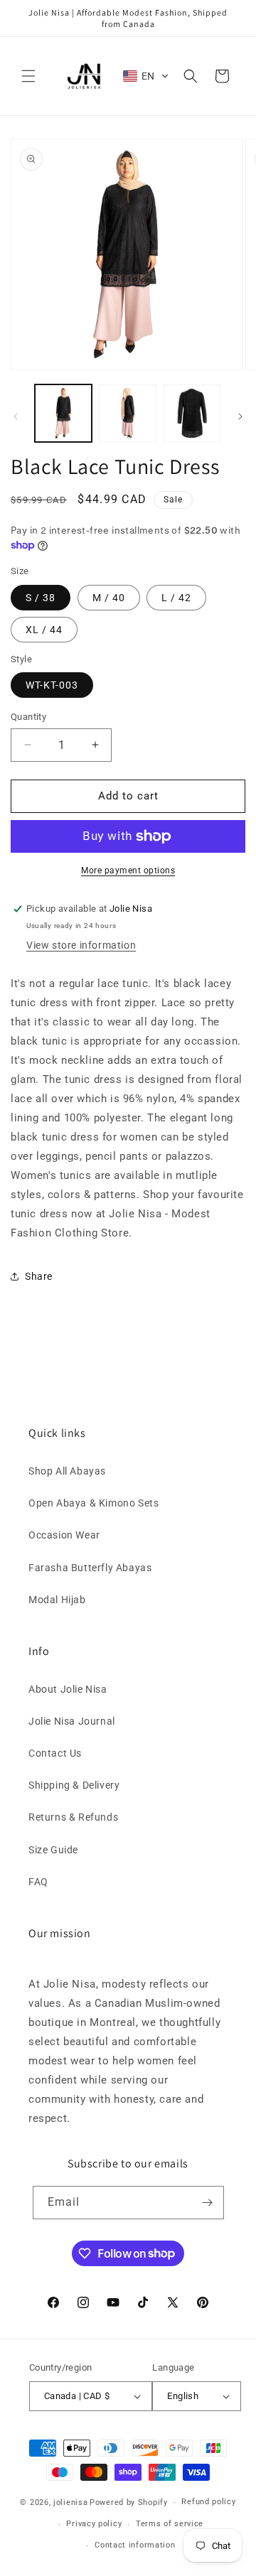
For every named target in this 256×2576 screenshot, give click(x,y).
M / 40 (109, 598)
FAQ (38, 1882)
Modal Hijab (57, 1600)
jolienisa (70, 2502)
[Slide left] (16, 416)
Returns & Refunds (73, 1817)
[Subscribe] (208, 2203)
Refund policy (208, 2502)
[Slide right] (240, 416)
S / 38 (41, 598)
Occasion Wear (64, 1535)
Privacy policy (94, 2524)
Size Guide (53, 1850)
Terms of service (170, 2524)
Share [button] (39, 1276)
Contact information (135, 2545)
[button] (28, 76)
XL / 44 (44, 630)
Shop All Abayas (67, 1471)
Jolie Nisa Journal (72, 1721)
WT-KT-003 (52, 685)
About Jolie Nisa (68, 1689)
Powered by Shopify (129, 2502)
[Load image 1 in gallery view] (63, 413)
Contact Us (55, 1753)
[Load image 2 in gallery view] (127, 413)
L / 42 (176, 598)
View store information (81, 945)
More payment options (128, 871)
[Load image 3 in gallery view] (192, 413)
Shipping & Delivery (74, 1785)
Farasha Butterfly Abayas (90, 1568)
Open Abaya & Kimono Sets (94, 1503)
